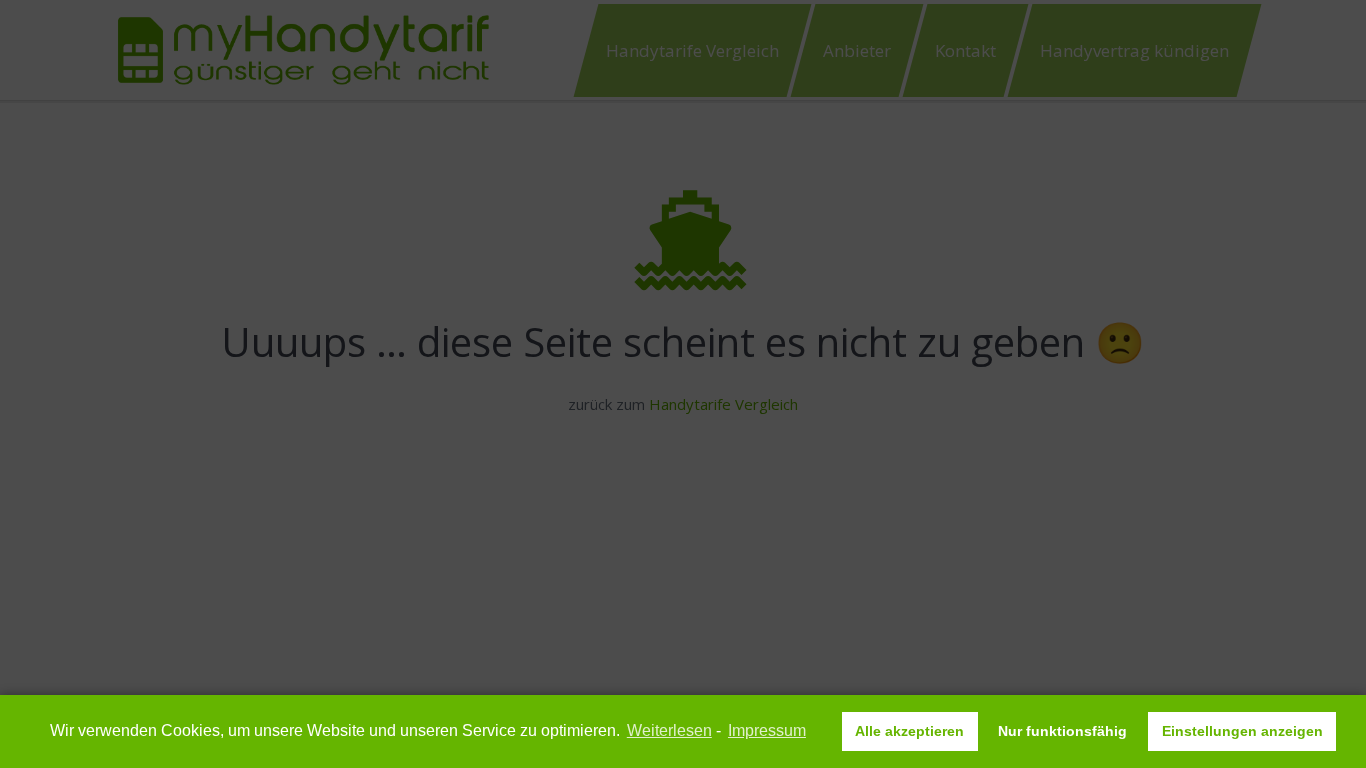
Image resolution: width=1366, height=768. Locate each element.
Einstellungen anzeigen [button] (1242, 731)
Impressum (767, 730)
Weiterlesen (669, 730)
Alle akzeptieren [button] (909, 731)
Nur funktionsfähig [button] (1062, 731)
